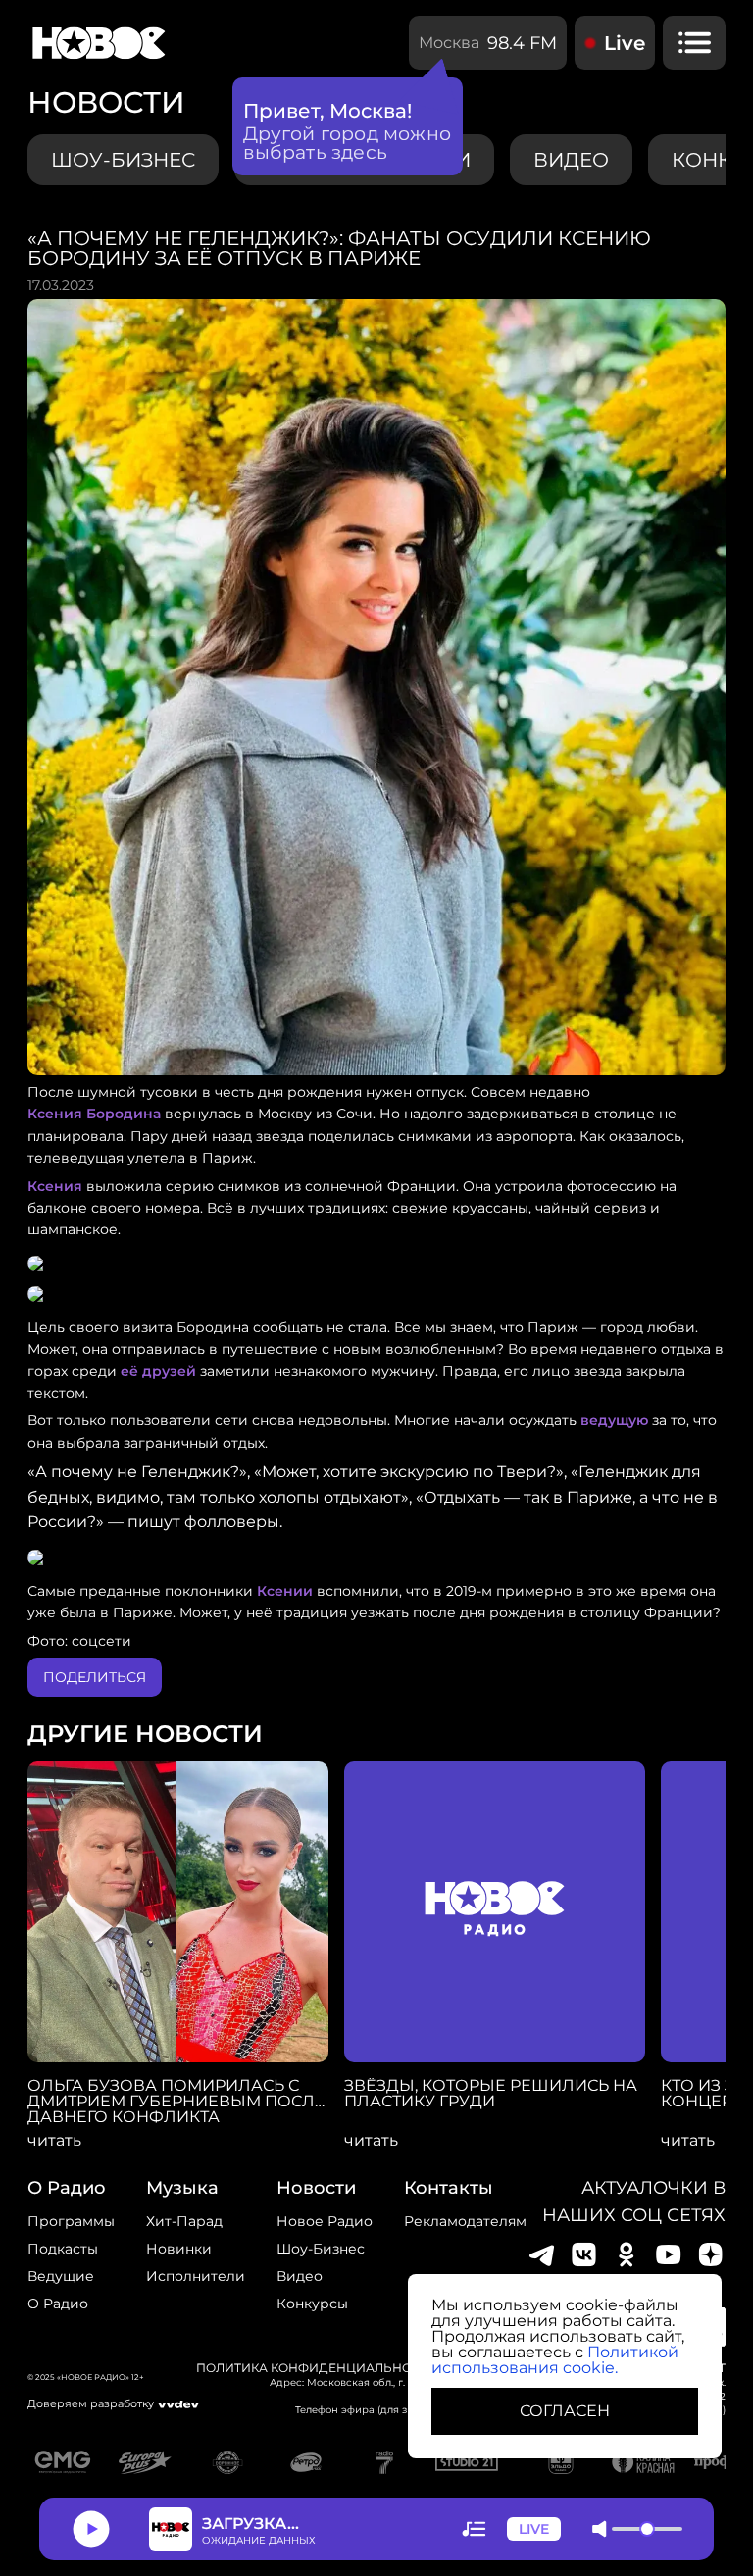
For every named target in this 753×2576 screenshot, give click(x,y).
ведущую (614, 1420)
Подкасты (63, 2249)
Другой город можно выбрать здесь (348, 143)
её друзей (158, 1371)
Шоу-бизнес (123, 160)
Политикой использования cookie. (555, 2360)
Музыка (182, 2188)
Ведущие (61, 2276)
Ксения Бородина (94, 1114)
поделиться (95, 1677)
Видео (300, 2276)
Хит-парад (184, 2221)
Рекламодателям (465, 2221)
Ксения (55, 1186)
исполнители (196, 2276)
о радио (67, 2188)
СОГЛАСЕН (565, 2411)
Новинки (179, 2249)
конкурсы (312, 2304)
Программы (71, 2221)
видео (571, 160)
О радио (58, 2304)
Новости (316, 2188)
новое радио (325, 2221)
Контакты (449, 2188)
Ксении (285, 1591)
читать (54, 2141)
